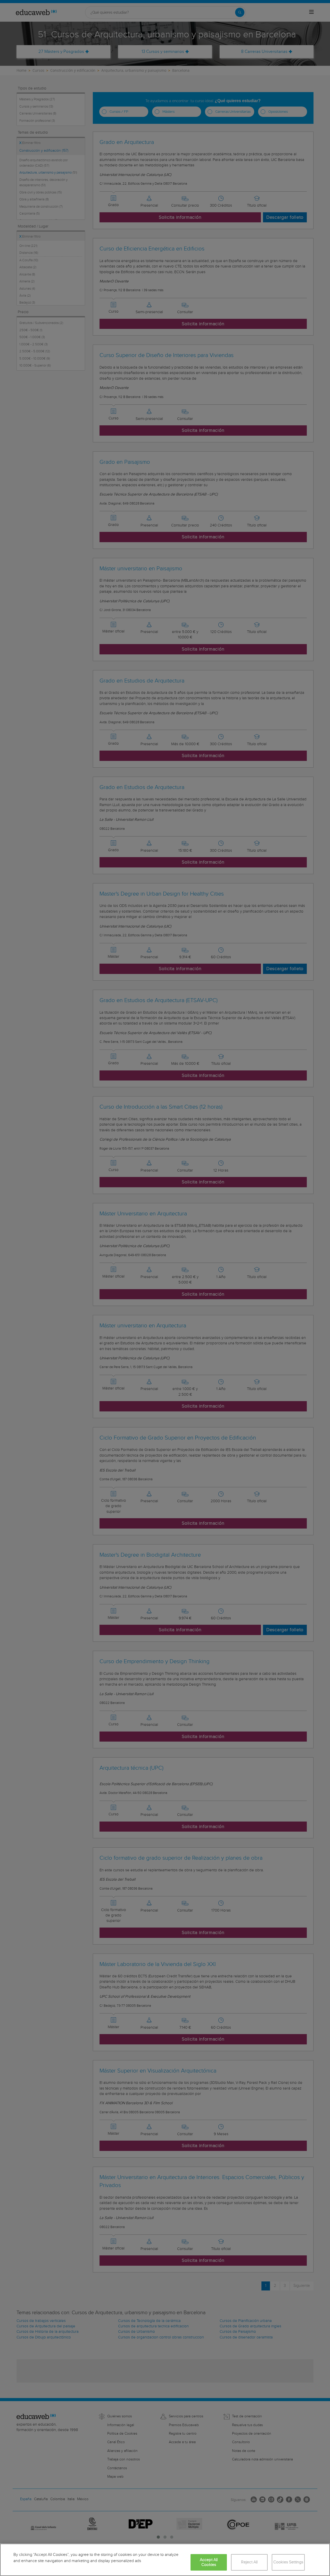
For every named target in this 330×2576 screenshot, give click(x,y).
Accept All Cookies (209, 2562)
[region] (165, 2560)
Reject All (249, 2562)
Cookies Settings (288, 2562)
